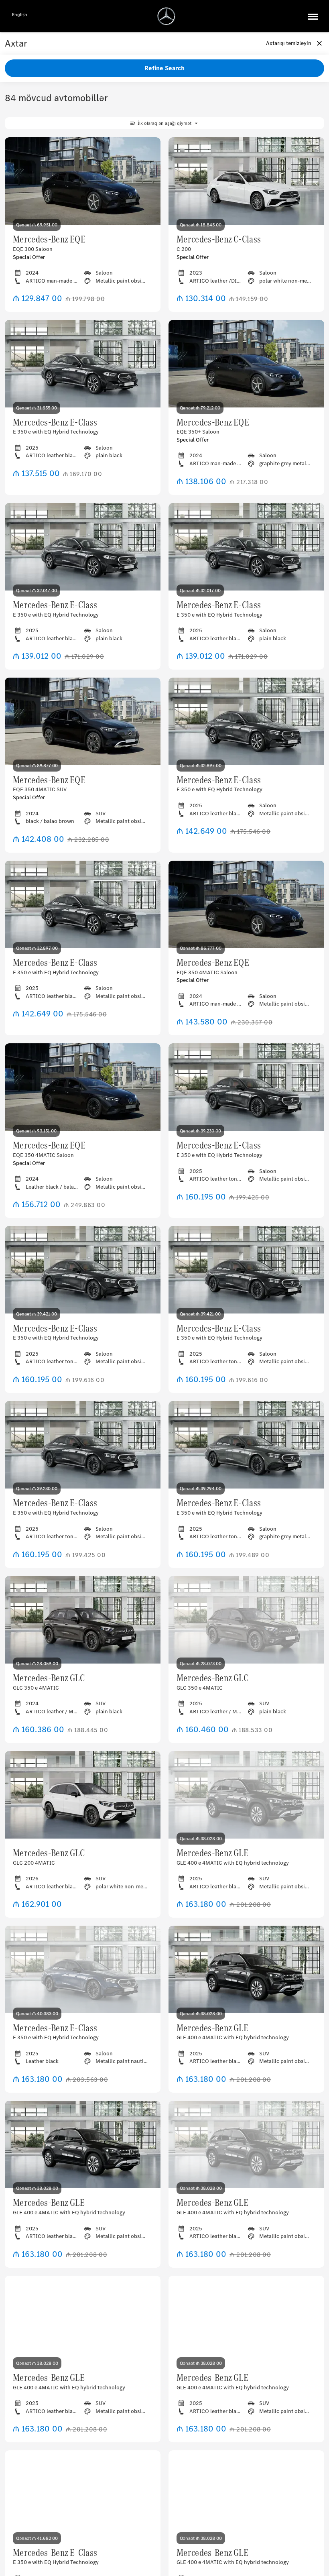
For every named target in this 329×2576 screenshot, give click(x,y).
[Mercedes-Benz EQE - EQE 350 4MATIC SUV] (83, 721)
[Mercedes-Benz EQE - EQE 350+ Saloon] (246, 364)
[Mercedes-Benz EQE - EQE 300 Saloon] (83, 181)
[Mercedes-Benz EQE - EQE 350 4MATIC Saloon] (246, 904)
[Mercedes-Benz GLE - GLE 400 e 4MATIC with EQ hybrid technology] (246, 1795)
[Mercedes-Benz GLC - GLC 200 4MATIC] (83, 1795)
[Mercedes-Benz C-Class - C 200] (246, 181)
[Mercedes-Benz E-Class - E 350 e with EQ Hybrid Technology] (83, 364)
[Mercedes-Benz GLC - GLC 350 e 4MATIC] (83, 1620)
